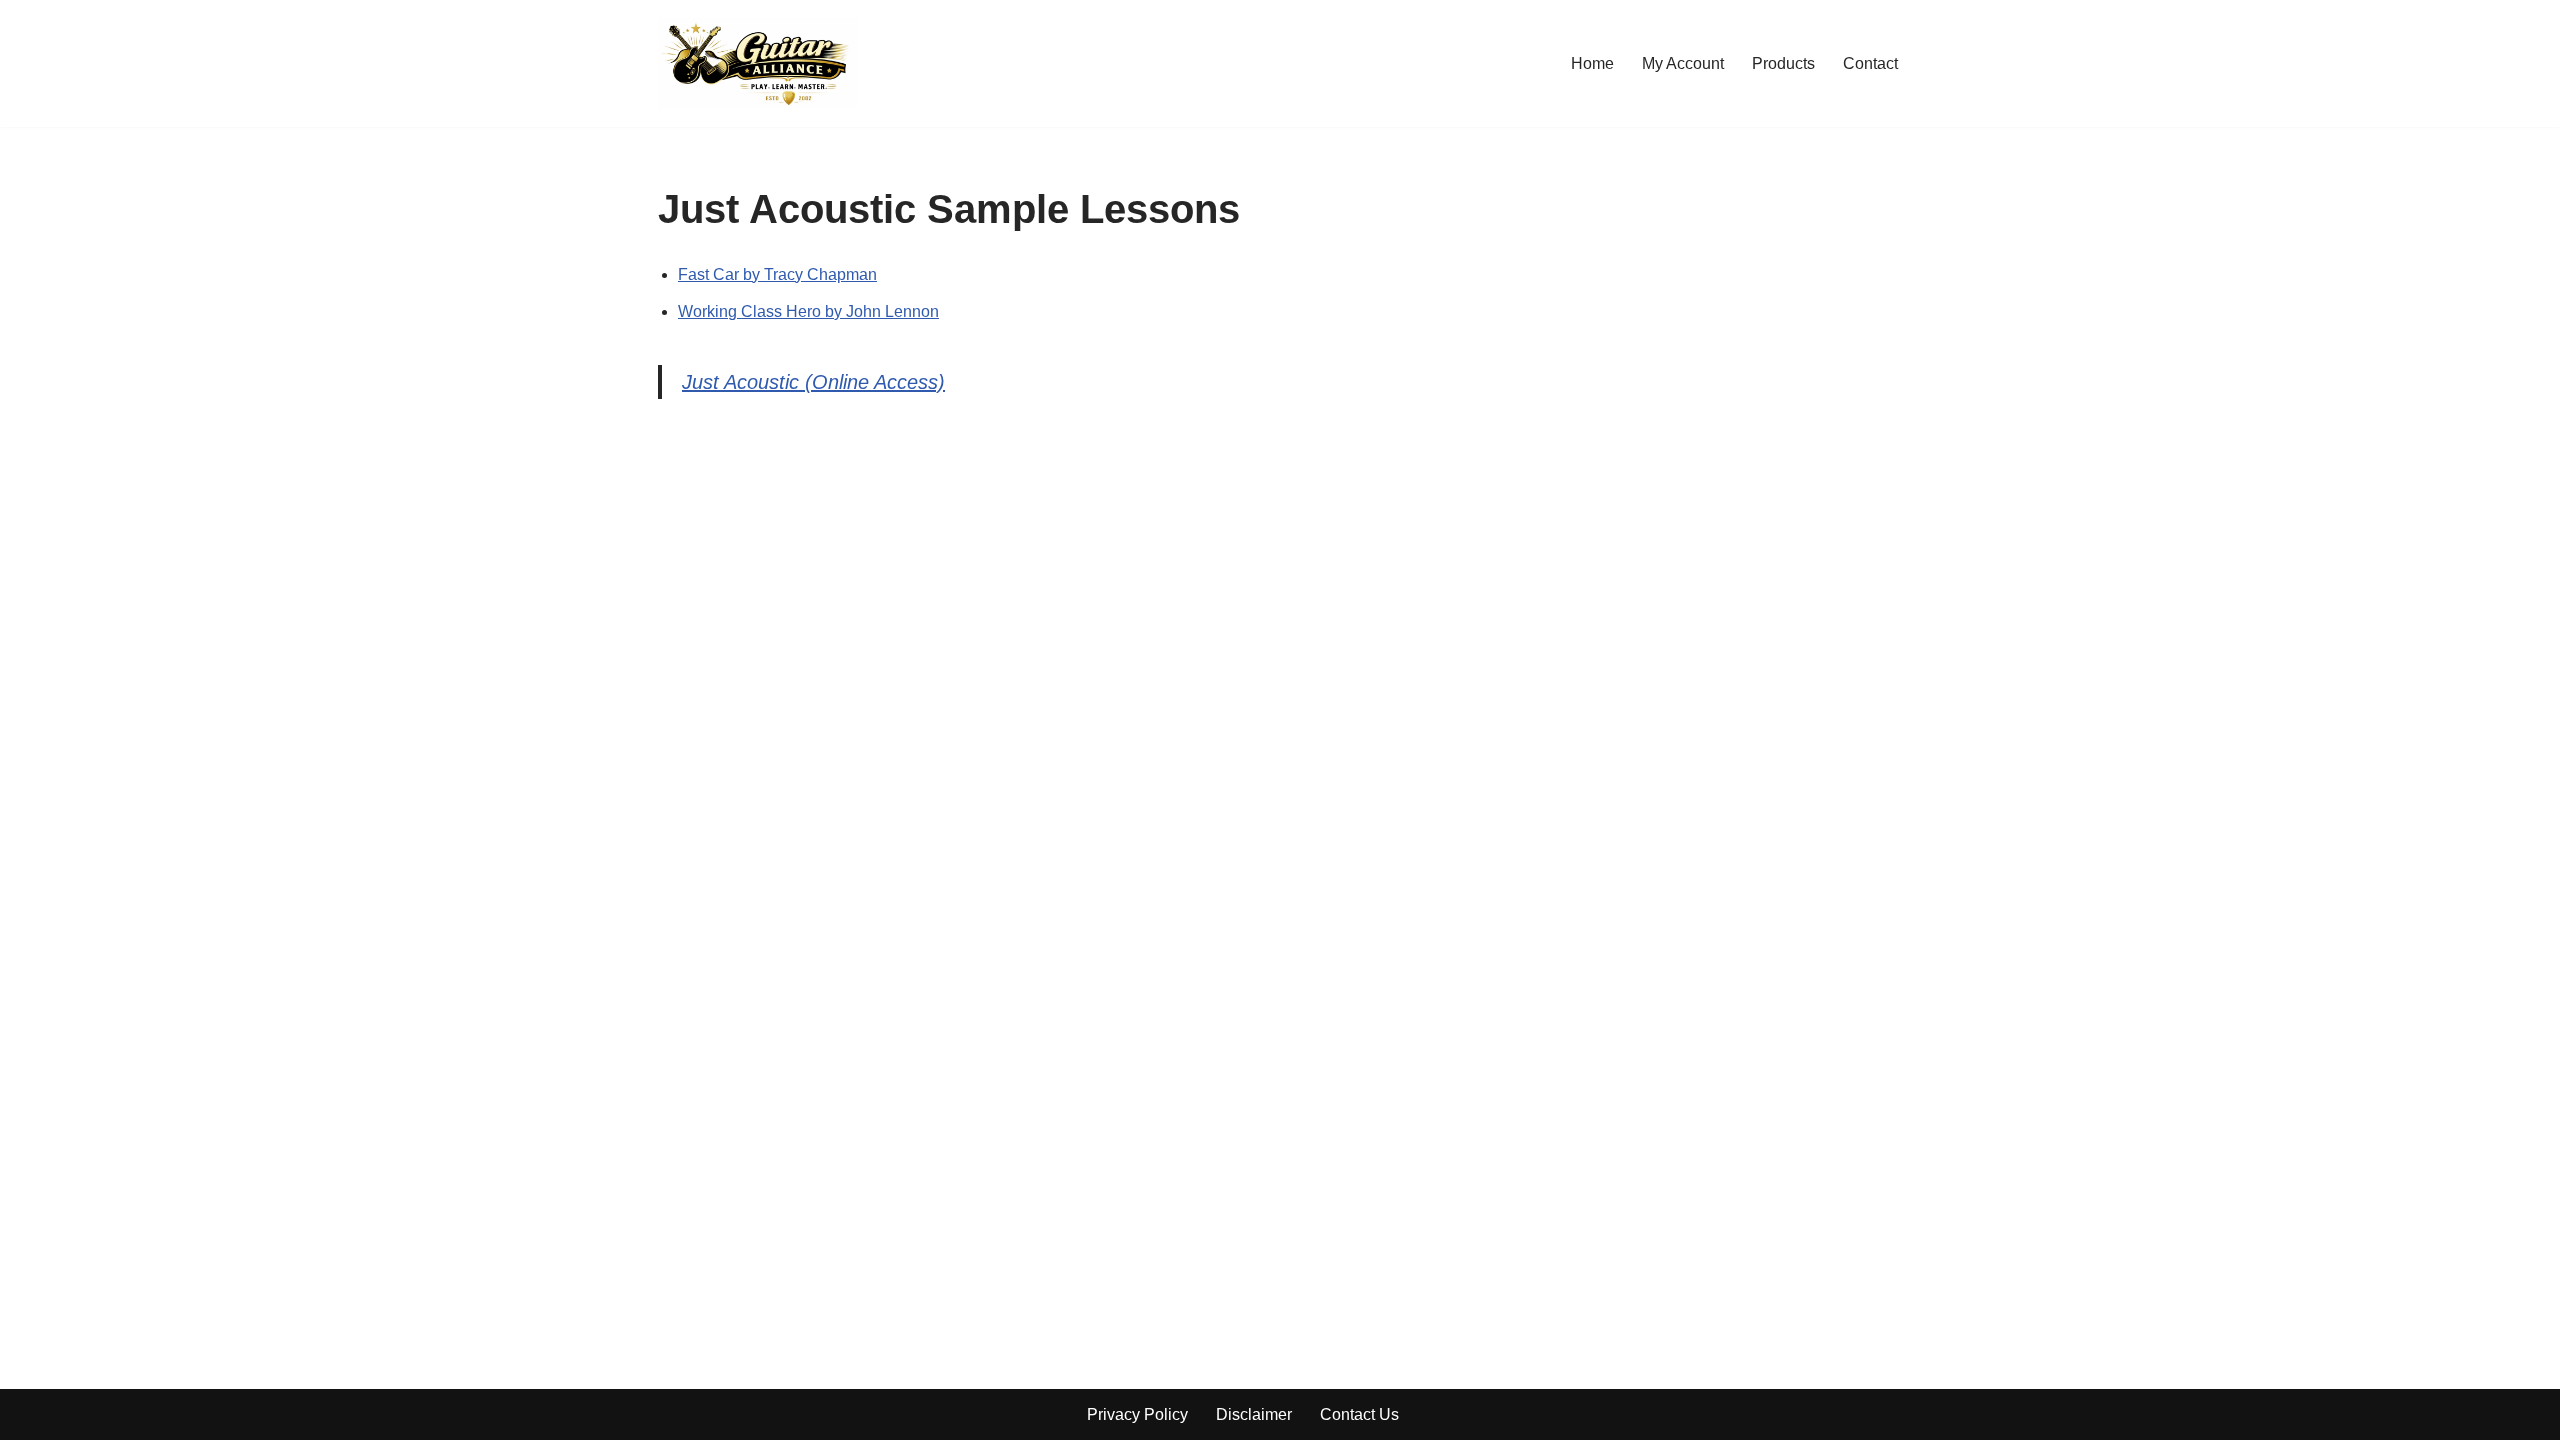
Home (1592, 63)
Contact (1870, 63)
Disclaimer (1254, 1414)
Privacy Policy (1137, 1414)
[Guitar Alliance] (757, 63)
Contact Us (1359, 1414)
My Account (1683, 63)
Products (1783, 63)
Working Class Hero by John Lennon (808, 311)
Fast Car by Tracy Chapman (777, 274)
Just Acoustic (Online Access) (813, 382)
